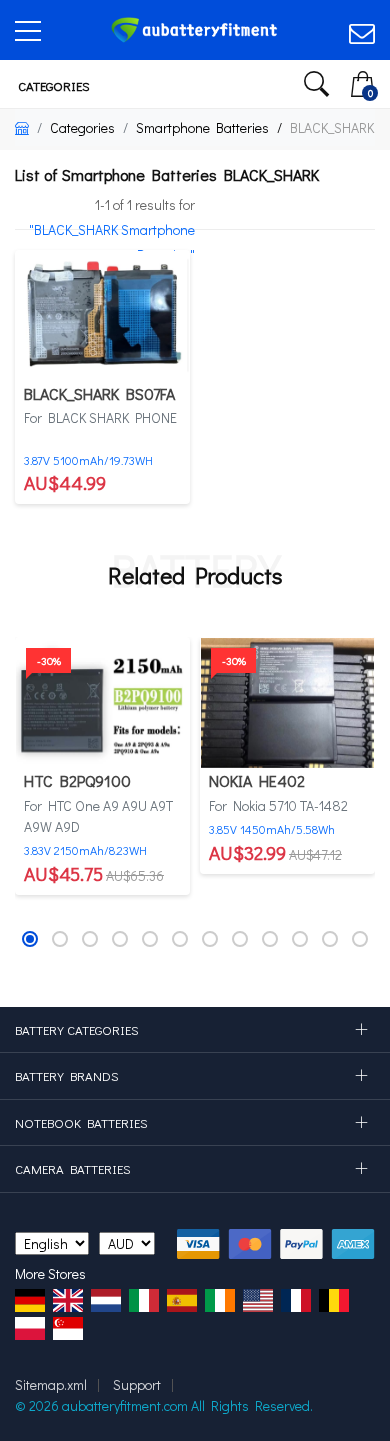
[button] (30, 939)
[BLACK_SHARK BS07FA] (102, 313)
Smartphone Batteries (202, 127)
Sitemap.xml (51, 1384)
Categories (52, 85)
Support (137, 1384)
